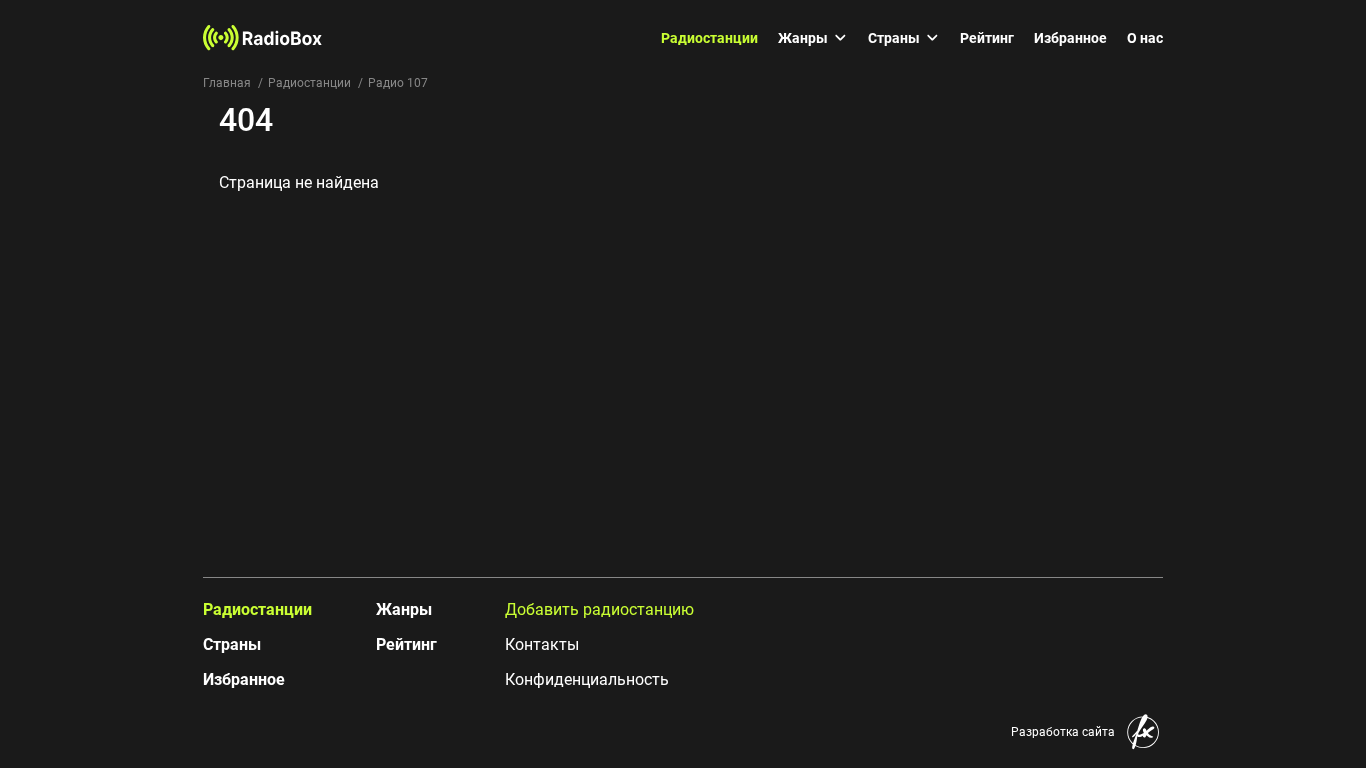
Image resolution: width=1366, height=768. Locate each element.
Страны (894, 38)
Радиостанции (709, 38)
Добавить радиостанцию (599, 609)
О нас (1145, 38)
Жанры (803, 38)
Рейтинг (987, 38)
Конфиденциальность (587, 679)
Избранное (1070, 38)
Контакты (542, 644)
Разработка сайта (1063, 732)
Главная (227, 83)
